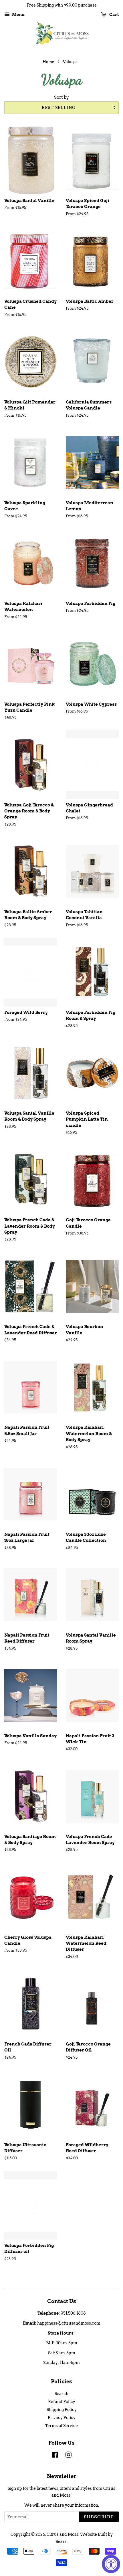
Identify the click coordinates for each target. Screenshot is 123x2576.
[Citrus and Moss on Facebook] (55, 2456)
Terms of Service (61, 2426)
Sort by (61, 97)
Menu (18, 15)
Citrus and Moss (63, 2534)
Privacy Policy (62, 2418)
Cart (114, 15)
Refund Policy (62, 2402)
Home (48, 62)
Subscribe (99, 2517)
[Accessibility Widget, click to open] (111, 2564)
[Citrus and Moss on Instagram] (68, 2456)
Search (61, 2394)
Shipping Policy (62, 2410)
